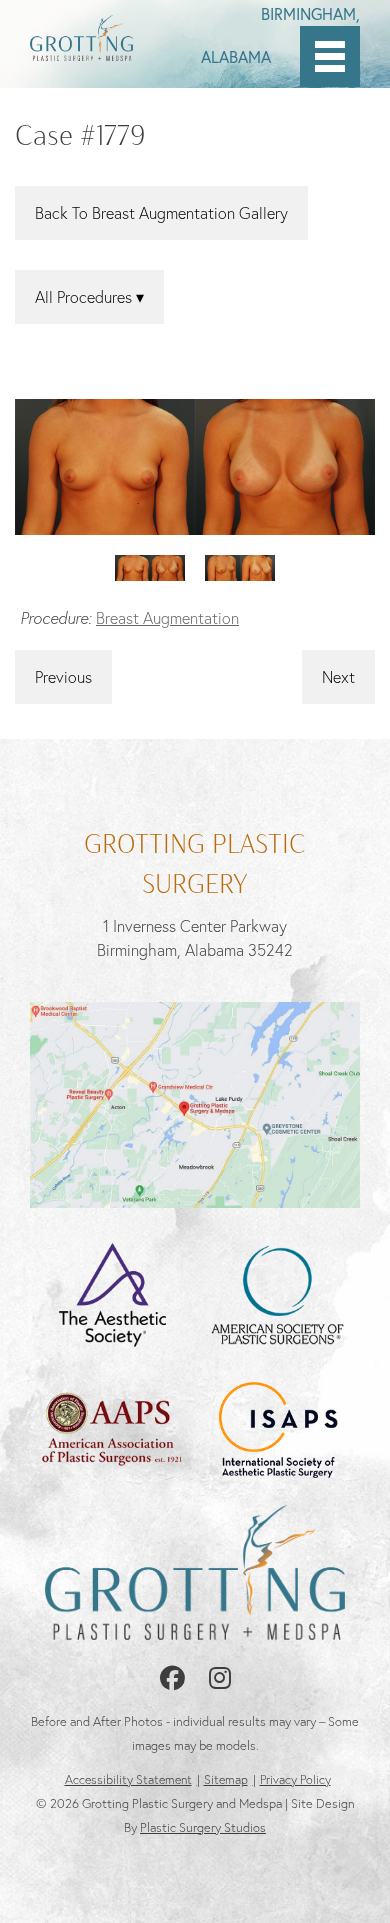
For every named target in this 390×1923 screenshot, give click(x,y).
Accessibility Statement (128, 1779)
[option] (195, 466)
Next (338, 677)
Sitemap (226, 1779)
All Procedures (85, 297)
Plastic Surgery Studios (203, 1827)
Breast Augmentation (167, 618)
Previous (63, 677)
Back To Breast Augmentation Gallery (161, 213)
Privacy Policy (295, 1779)
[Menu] (330, 56)
